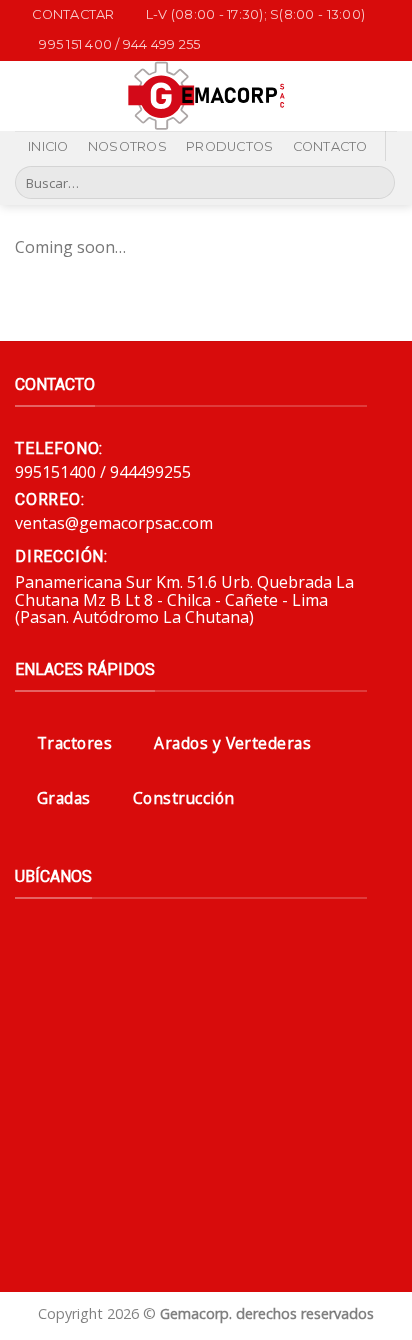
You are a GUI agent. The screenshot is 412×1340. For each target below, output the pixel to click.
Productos (229, 146)
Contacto (330, 146)
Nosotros (127, 146)
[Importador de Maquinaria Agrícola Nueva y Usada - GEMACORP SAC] (206, 96)
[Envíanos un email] (318, 109)
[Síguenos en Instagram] (344, 83)
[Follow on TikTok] (371, 83)
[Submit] (376, 183)
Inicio (48, 146)
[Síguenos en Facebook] (318, 83)
